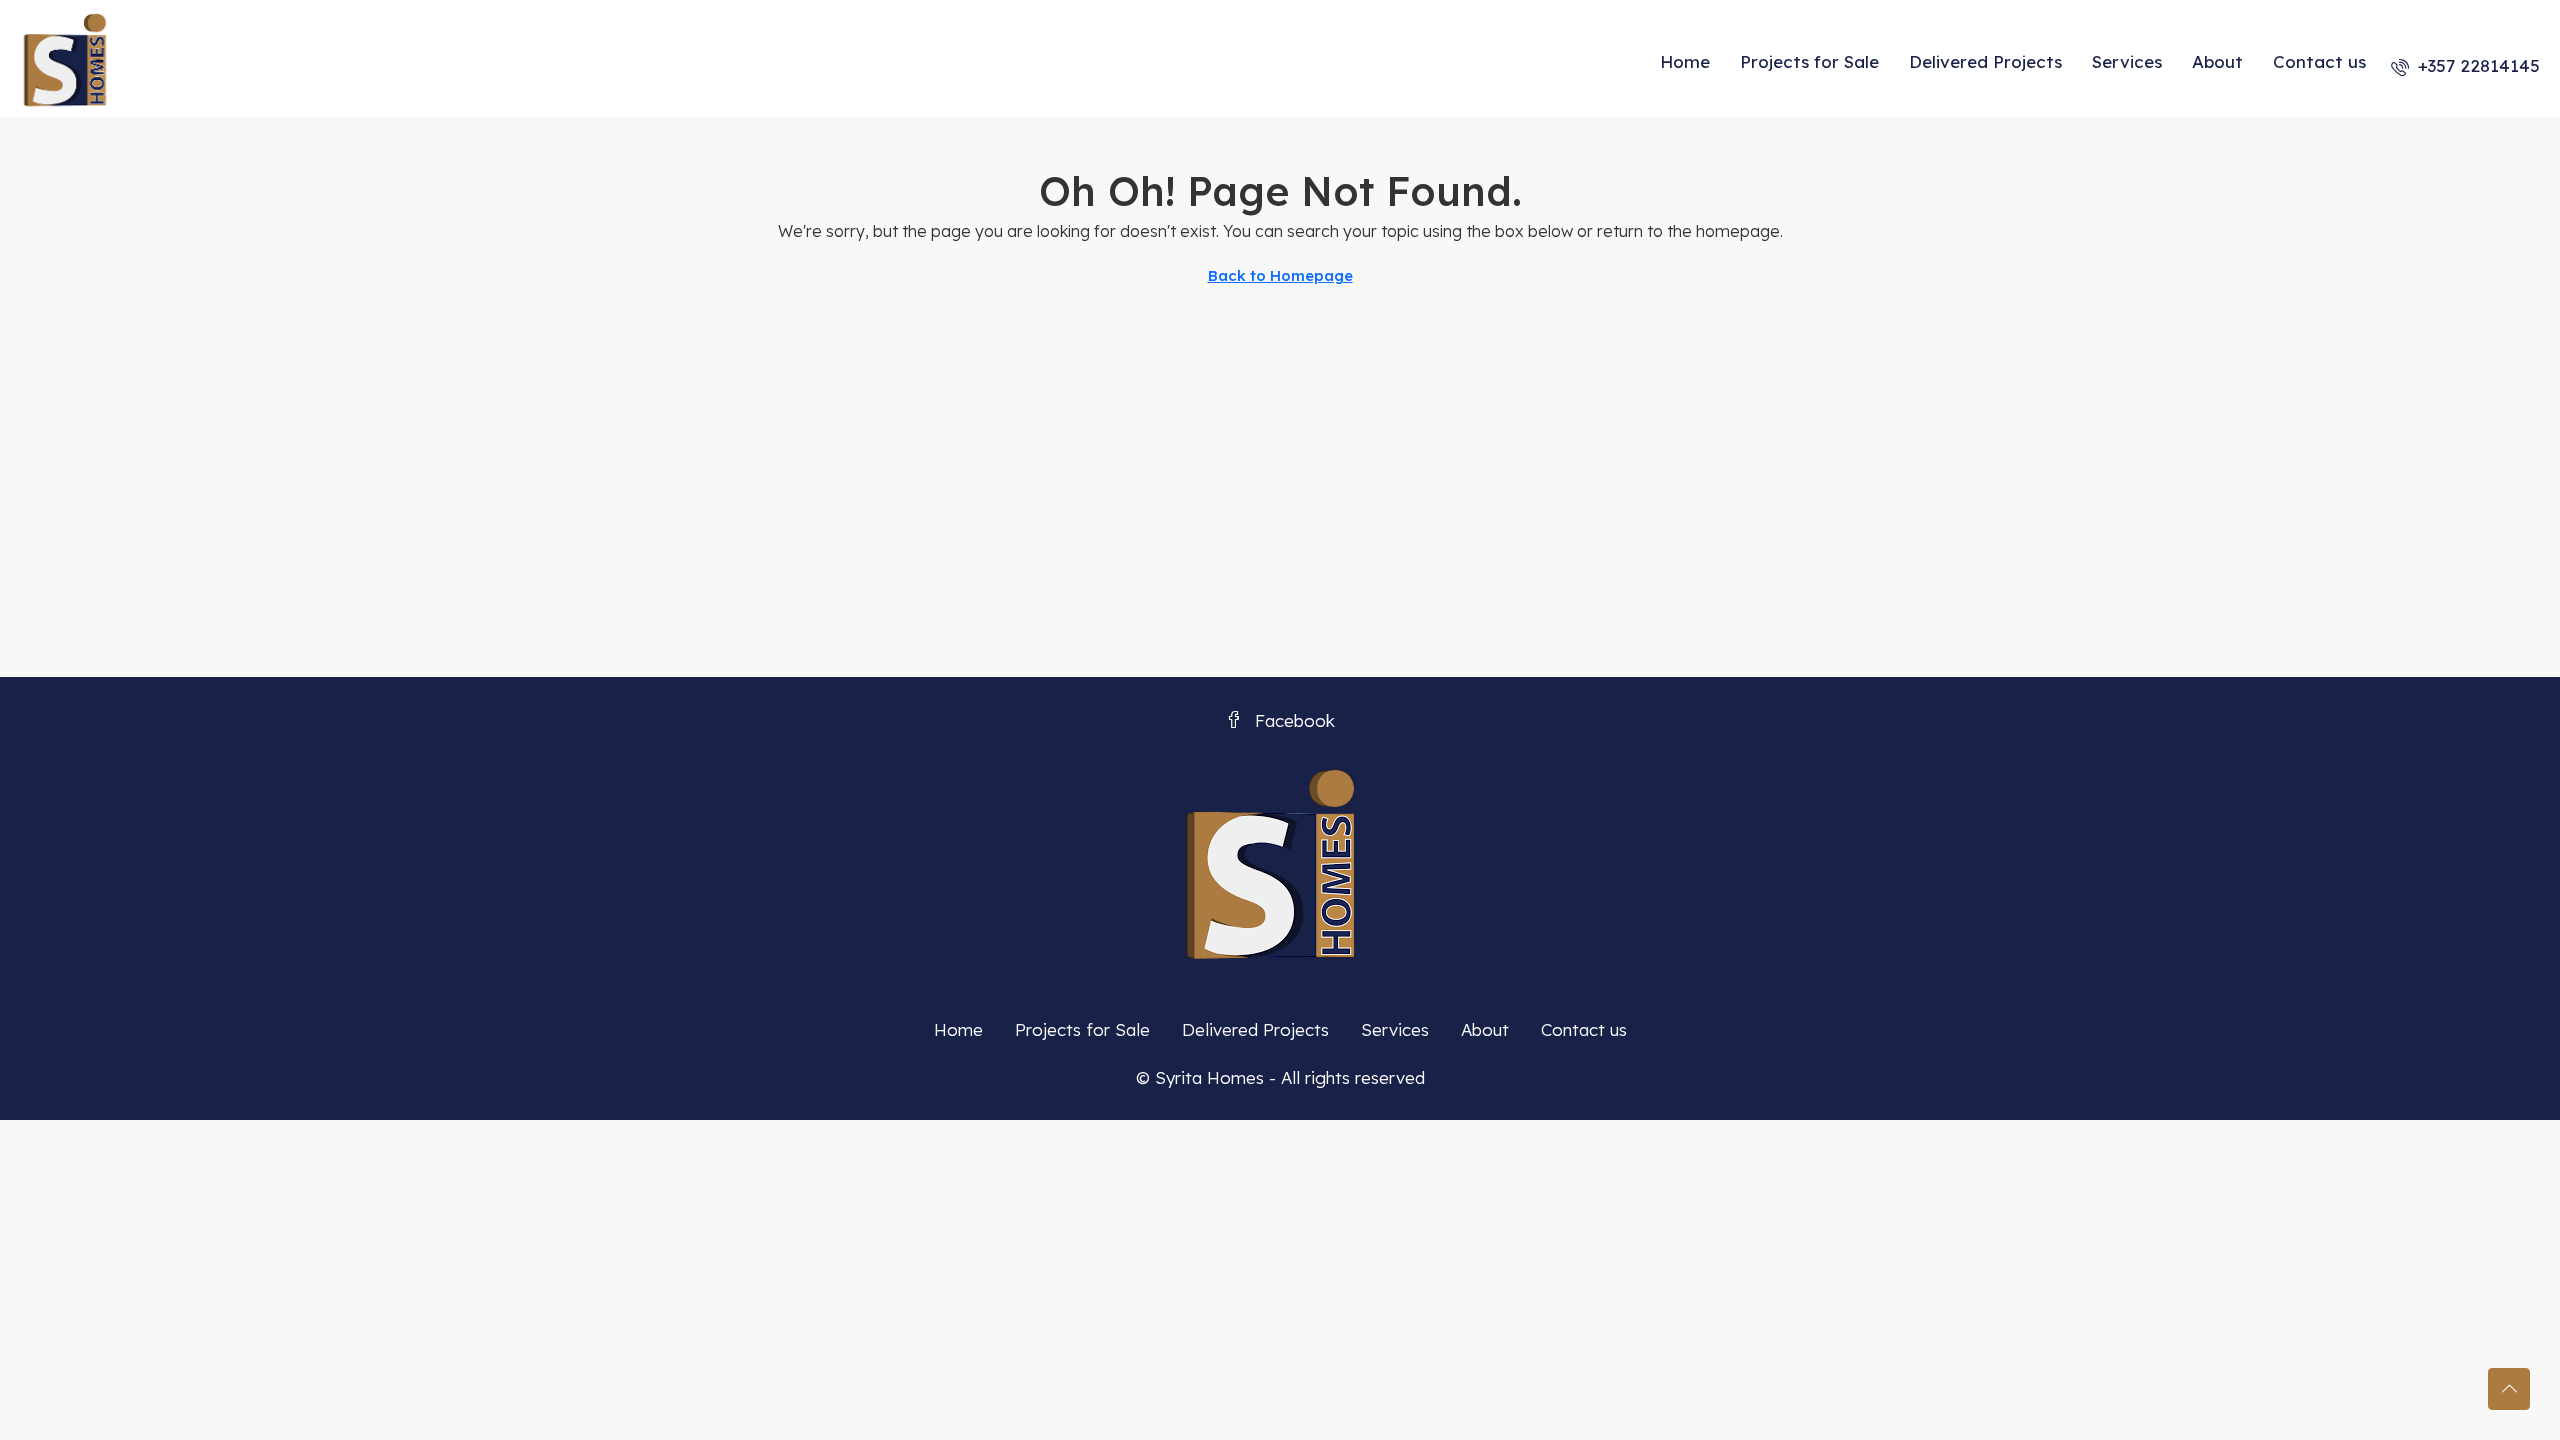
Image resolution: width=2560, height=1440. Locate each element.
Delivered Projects (1985, 61)
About (2217, 61)
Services (2127, 61)
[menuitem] (2465, 65)
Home (1685, 61)
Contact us (2319, 61)
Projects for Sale (1809, 61)
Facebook (1292, 720)
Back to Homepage (1280, 275)
